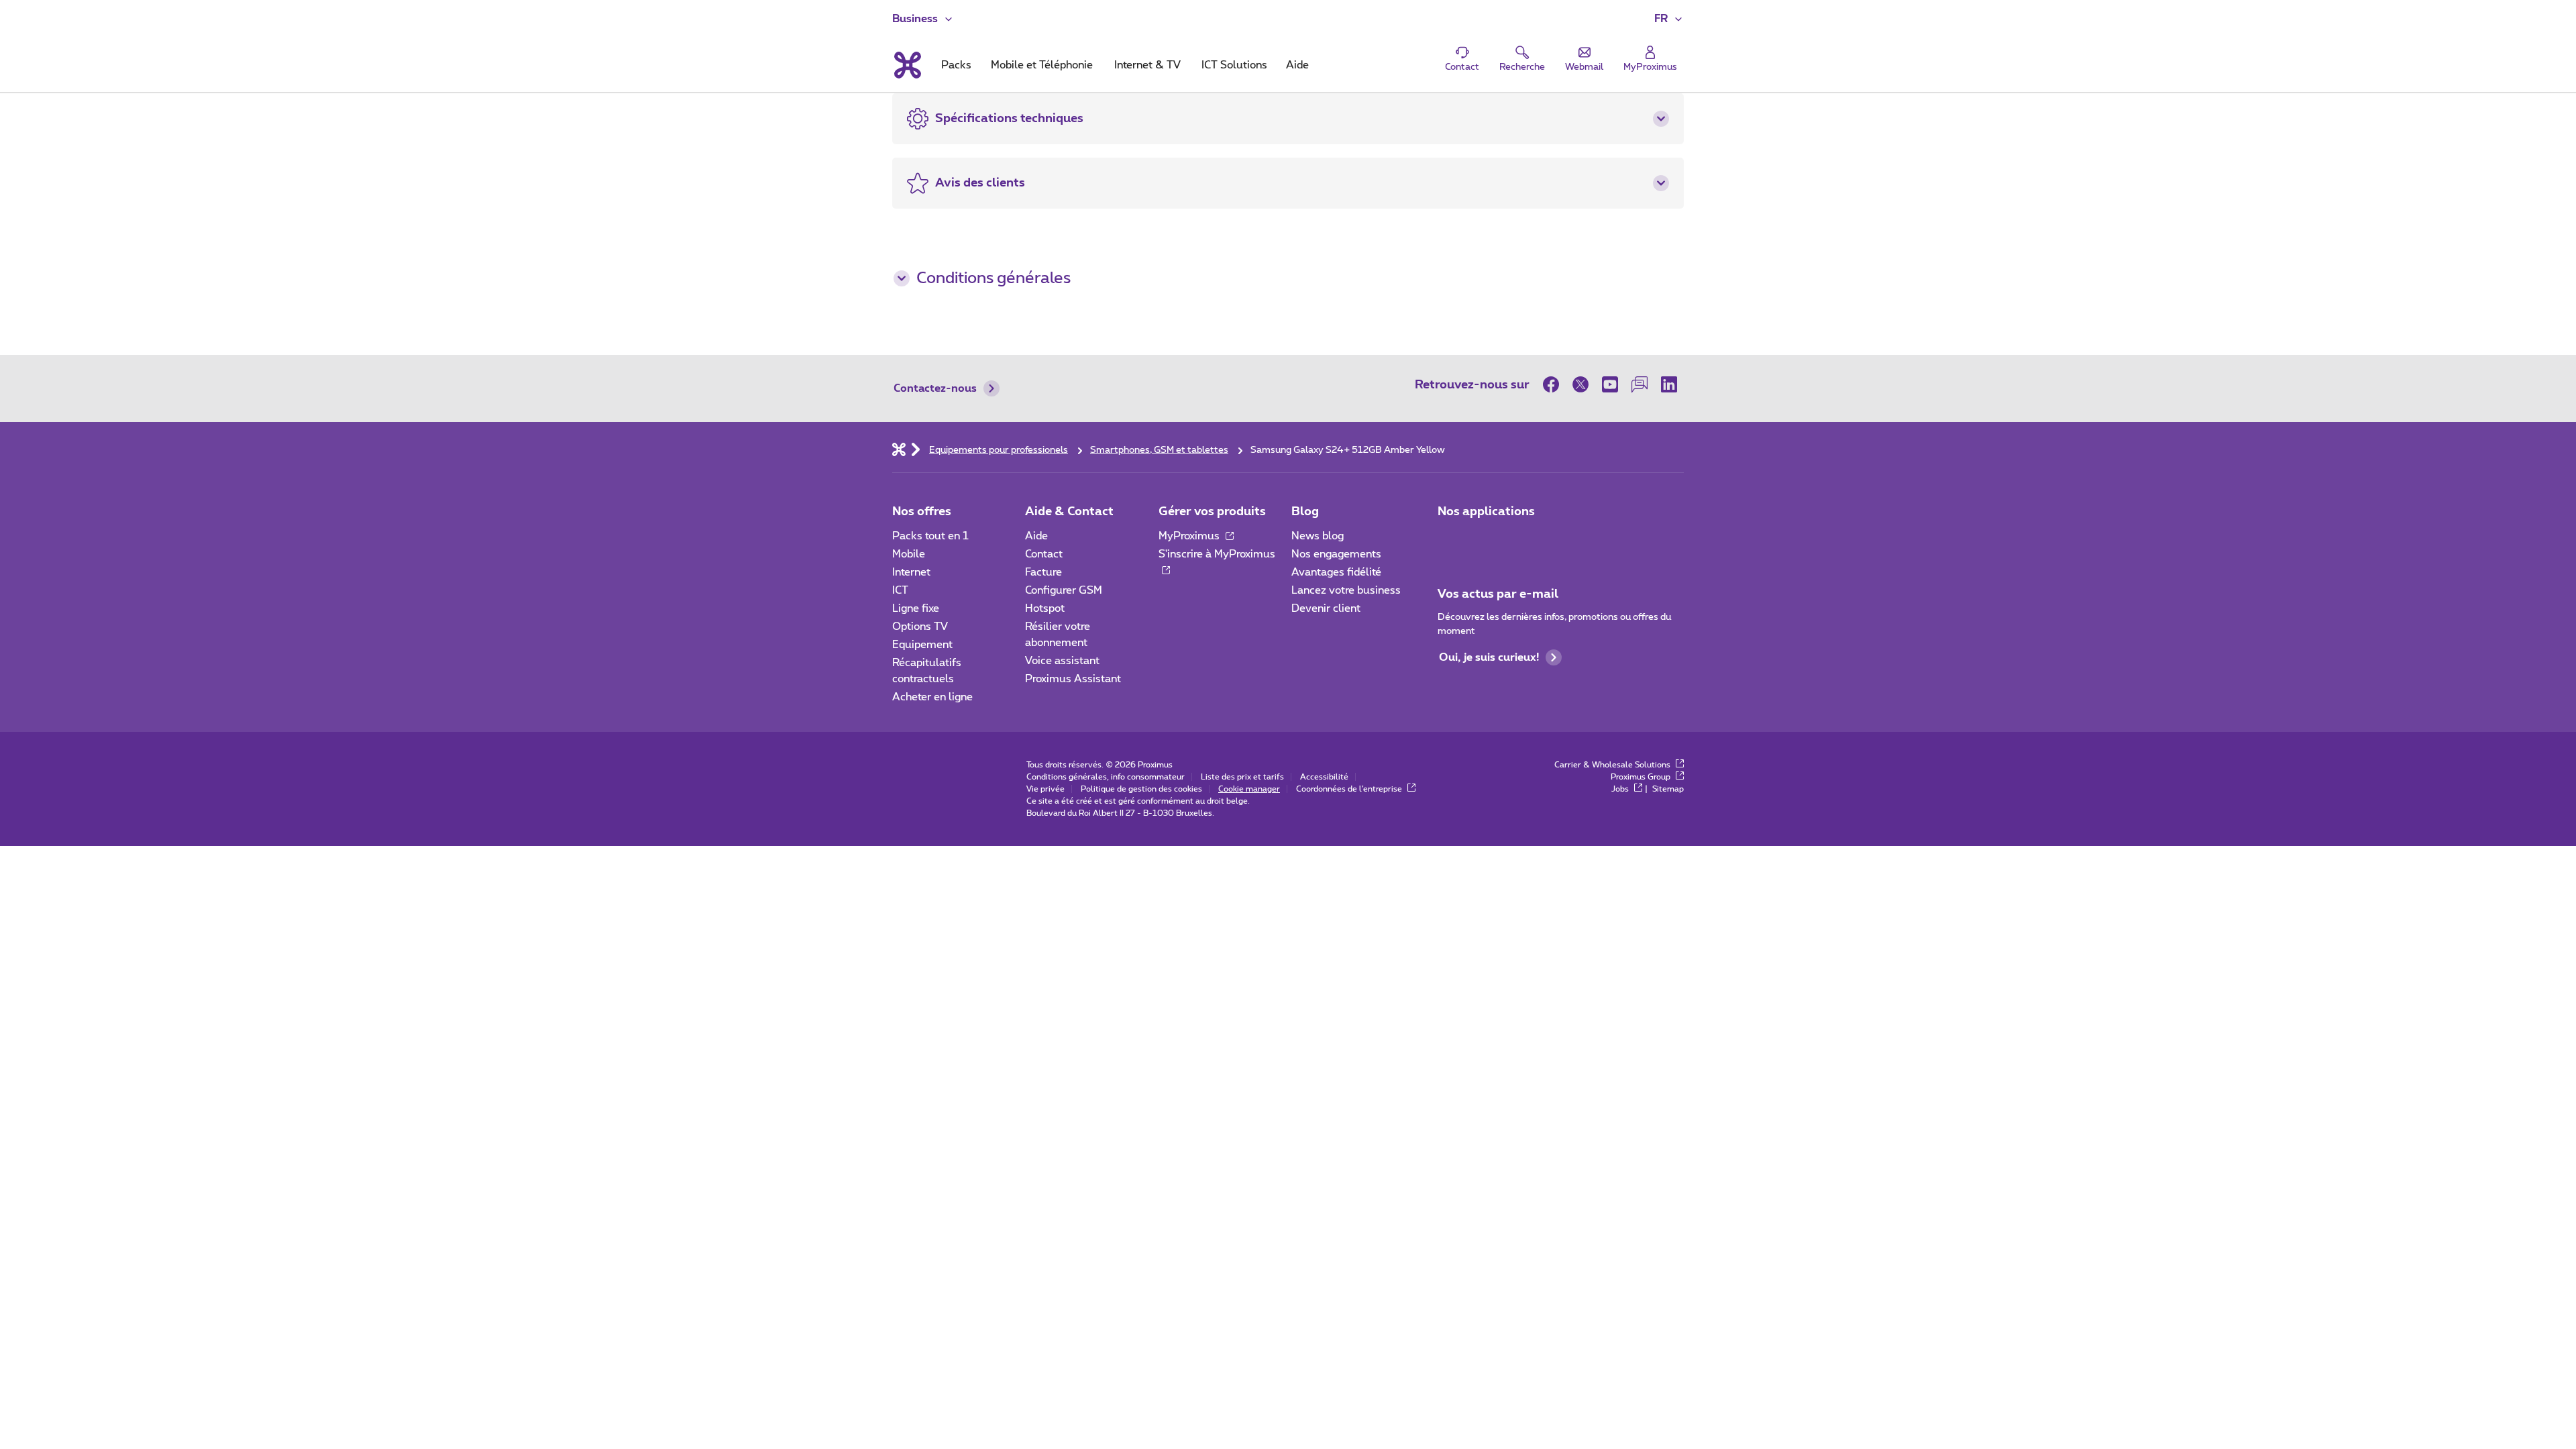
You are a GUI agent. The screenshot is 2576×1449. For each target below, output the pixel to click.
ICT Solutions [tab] (1234, 65)
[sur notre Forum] (1640, 384)
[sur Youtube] (1610, 384)
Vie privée (1045, 789)
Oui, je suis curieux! (1489, 657)
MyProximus (1190, 536)
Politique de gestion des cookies (1141, 789)
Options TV (920, 627)
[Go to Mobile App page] (1487, 540)
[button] (1669, 19)
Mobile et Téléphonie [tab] (1042, 65)
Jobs (1621, 789)
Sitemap (1668, 789)
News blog (1318, 536)
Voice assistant (1062, 661)
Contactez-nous (935, 388)
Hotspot (1045, 608)
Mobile (909, 554)
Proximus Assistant (1073, 679)
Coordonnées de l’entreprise (1350, 789)
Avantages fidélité (1336, 572)
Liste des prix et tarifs (1242, 777)
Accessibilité (1324, 777)
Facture (1043, 572)
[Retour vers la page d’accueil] (907, 65)
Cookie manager (1249, 789)
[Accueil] (899, 449)
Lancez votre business (1346, 590)
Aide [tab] (1297, 65)
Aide (1036, 536)
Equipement (922, 645)
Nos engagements (1336, 554)
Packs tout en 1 (930, 536)
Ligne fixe (916, 608)
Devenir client (1326, 608)
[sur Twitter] (1580, 384)
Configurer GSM (1064, 590)
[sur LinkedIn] (1669, 384)
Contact (1044, 554)
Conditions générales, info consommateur (1106, 777)
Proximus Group (1642, 777)
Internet (911, 572)
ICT (900, 590)
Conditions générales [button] (994, 278)
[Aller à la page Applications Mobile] (1450, 540)
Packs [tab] (956, 65)
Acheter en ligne (932, 697)
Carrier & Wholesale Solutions (1613, 765)
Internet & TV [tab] (1147, 65)
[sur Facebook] (1554, 384)
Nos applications (1486, 512)
